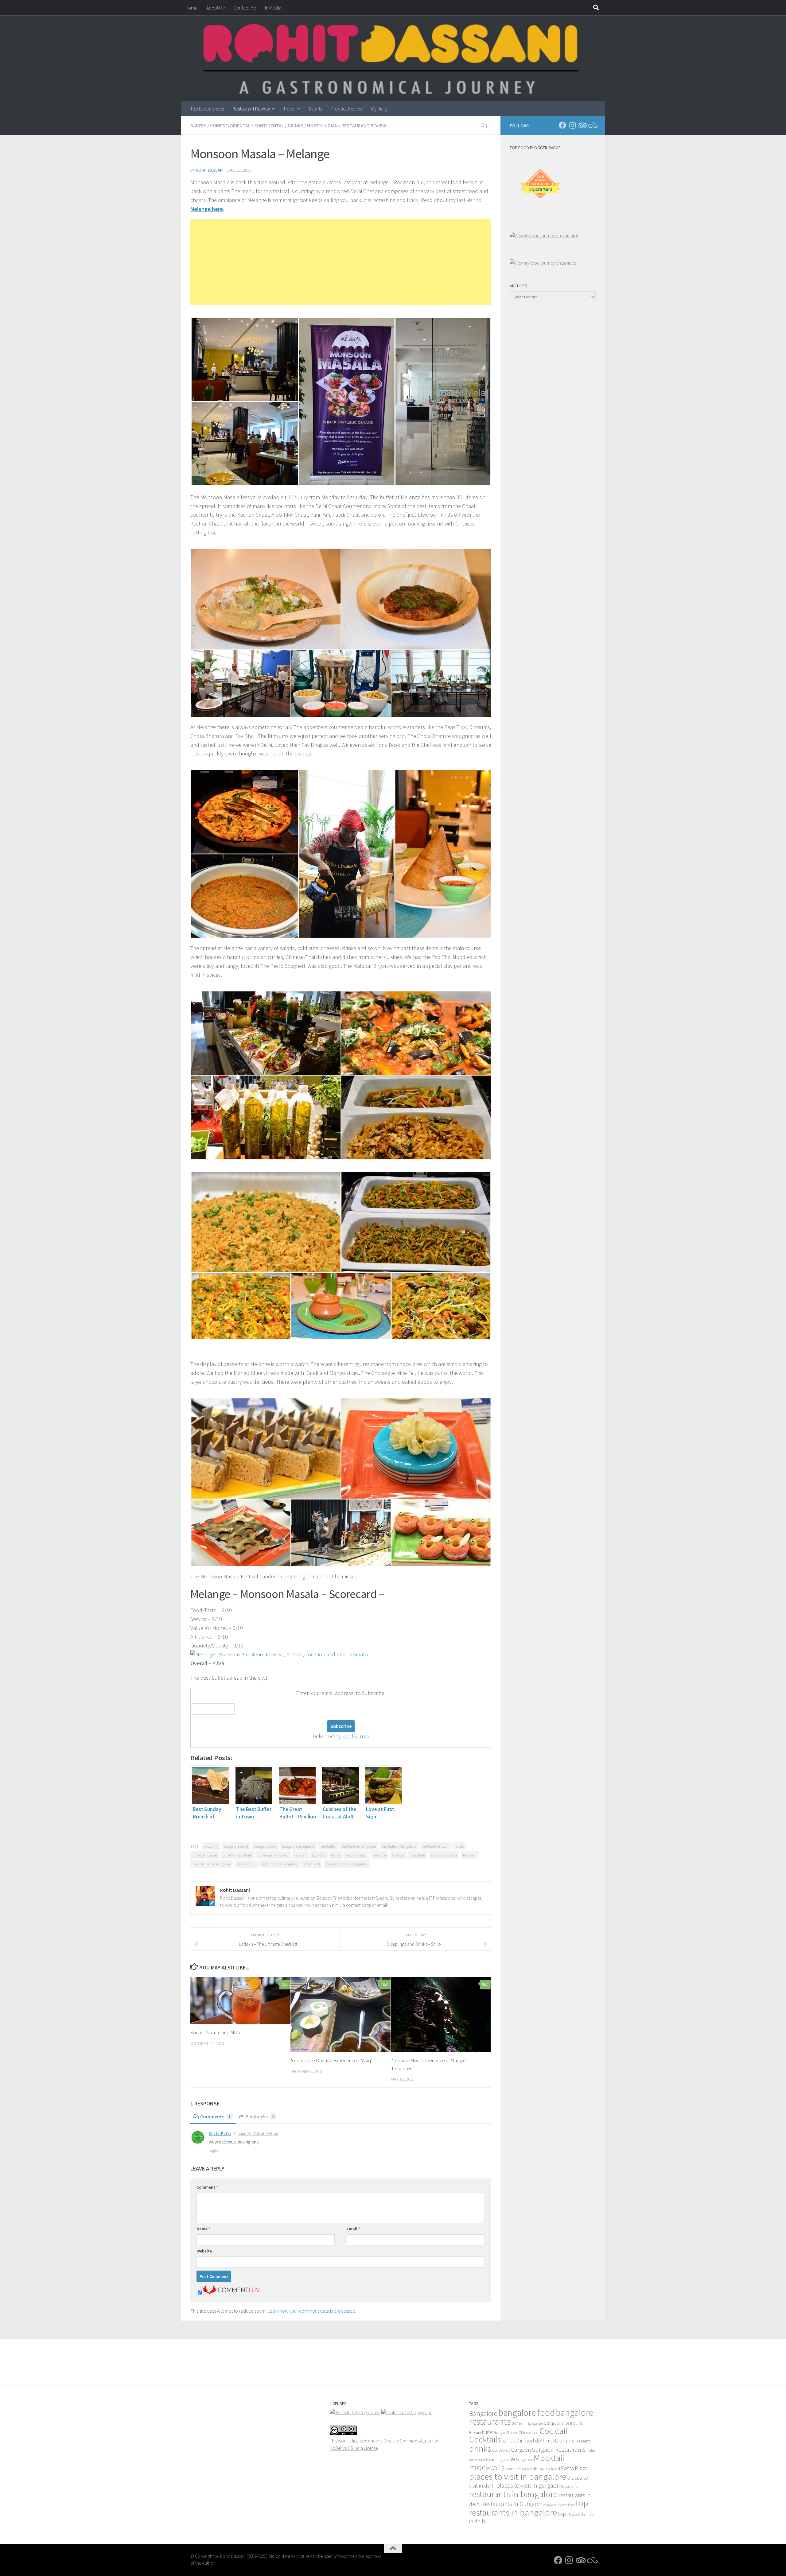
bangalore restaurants (298, 1846)
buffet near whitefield (273, 1855)
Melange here (207, 209)
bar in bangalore (531, 2423)
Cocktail (300, 1855)
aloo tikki (211, 1846)
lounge (521, 2460)
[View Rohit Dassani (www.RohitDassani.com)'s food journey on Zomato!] (544, 236)
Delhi (506, 2441)
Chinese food (529, 2432)
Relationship (570, 2487)
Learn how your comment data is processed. (312, 2311)
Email (353, 2229)
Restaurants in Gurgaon (512, 2504)
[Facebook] (562, 125)
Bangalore (483, 2413)
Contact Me (245, 8)
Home (192, 8)
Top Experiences (207, 109)
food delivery (501, 2450)
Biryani (475, 2432)
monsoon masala (444, 1855)
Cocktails (319, 1855)
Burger (499, 2432)
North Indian (322, 126)
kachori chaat (357, 1855)
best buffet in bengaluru (399, 1846)
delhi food (522, 2440)
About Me (216, 8)
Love (530, 2460)
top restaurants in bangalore (347, 1864)
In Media (273, 8)
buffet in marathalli (237, 1855)
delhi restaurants (555, 2440)
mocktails (418, 1855)
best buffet (328, 1846)
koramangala (497, 2460)
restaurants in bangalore (279, 1864)
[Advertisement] (341, 262)
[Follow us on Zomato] (592, 125)
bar (515, 2423)
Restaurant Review (251, 109)
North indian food (543, 2469)
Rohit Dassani (210, 170)
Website (204, 2251)
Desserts (583, 2441)
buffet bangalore (205, 1855)
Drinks (296, 126)
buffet (460, 1846)
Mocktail (398, 1855)
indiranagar (477, 2460)
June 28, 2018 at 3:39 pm (258, 2134)
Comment (207, 2187)
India (591, 2450)
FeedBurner (356, 1736)
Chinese (512, 2432)
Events (315, 109)
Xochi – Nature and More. (216, 2032)
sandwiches (550, 2505)
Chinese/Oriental (230, 126)
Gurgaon (521, 2450)
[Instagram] (572, 125)
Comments (216, 2116)
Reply (213, 2151)
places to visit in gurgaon (528, 2485)
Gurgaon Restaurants (559, 2450)
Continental (269, 126)
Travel (289, 109)
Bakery (198, 126)
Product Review (347, 109)
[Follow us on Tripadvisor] (582, 125)
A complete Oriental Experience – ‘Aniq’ (331, 2060)
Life (512, 2459)
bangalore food (265, 1846)
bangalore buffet (236, 1846)
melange (379, 1855)
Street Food (312, 1864)
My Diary (379, 109)
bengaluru (554, 2423)
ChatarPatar (220, 2134)
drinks (336, 1855)
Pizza (581, 2468)
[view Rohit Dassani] (544, 263)
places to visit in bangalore (212, 1864)
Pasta (567, 2468)
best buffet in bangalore (359, 1846)
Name (203, 2229)
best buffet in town (436, 1846)
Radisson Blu (246, 1864)
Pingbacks (260, 2116)
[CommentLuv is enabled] (231, 2293)
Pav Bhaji (470, 1855)
